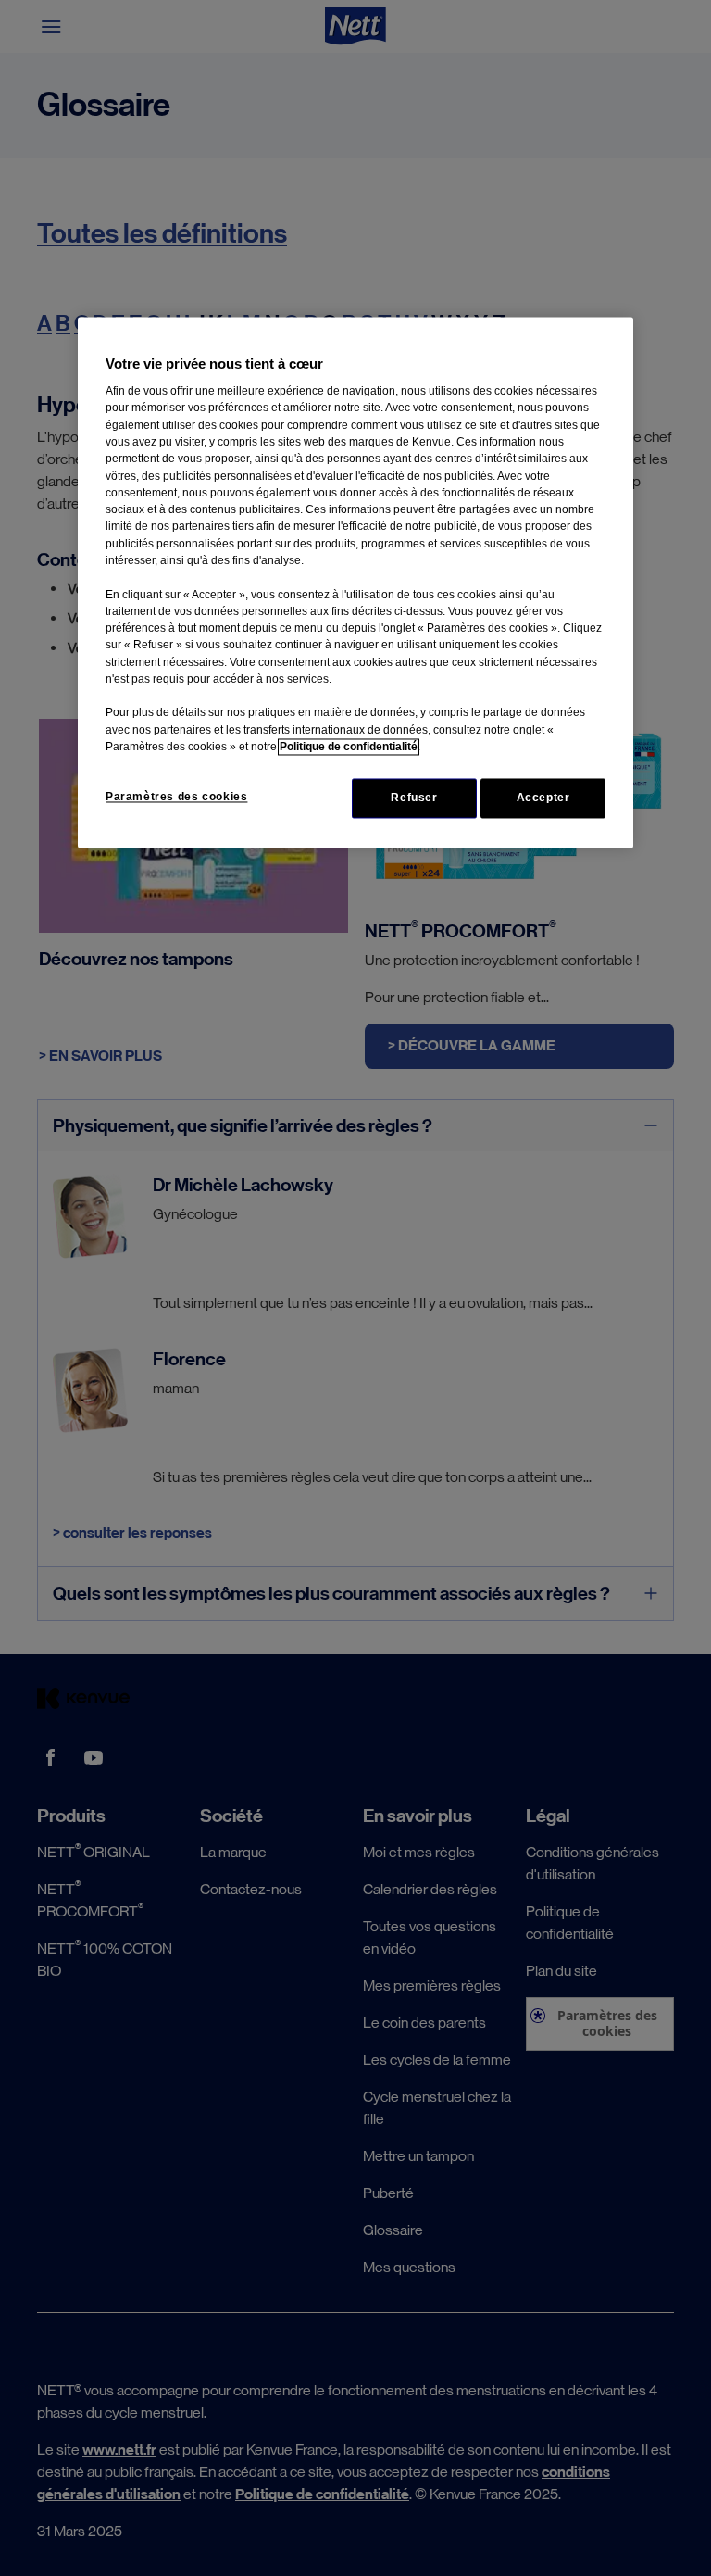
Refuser (414, 798)
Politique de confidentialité (349, 748)
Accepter (543, 798)
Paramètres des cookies (176, 798)
